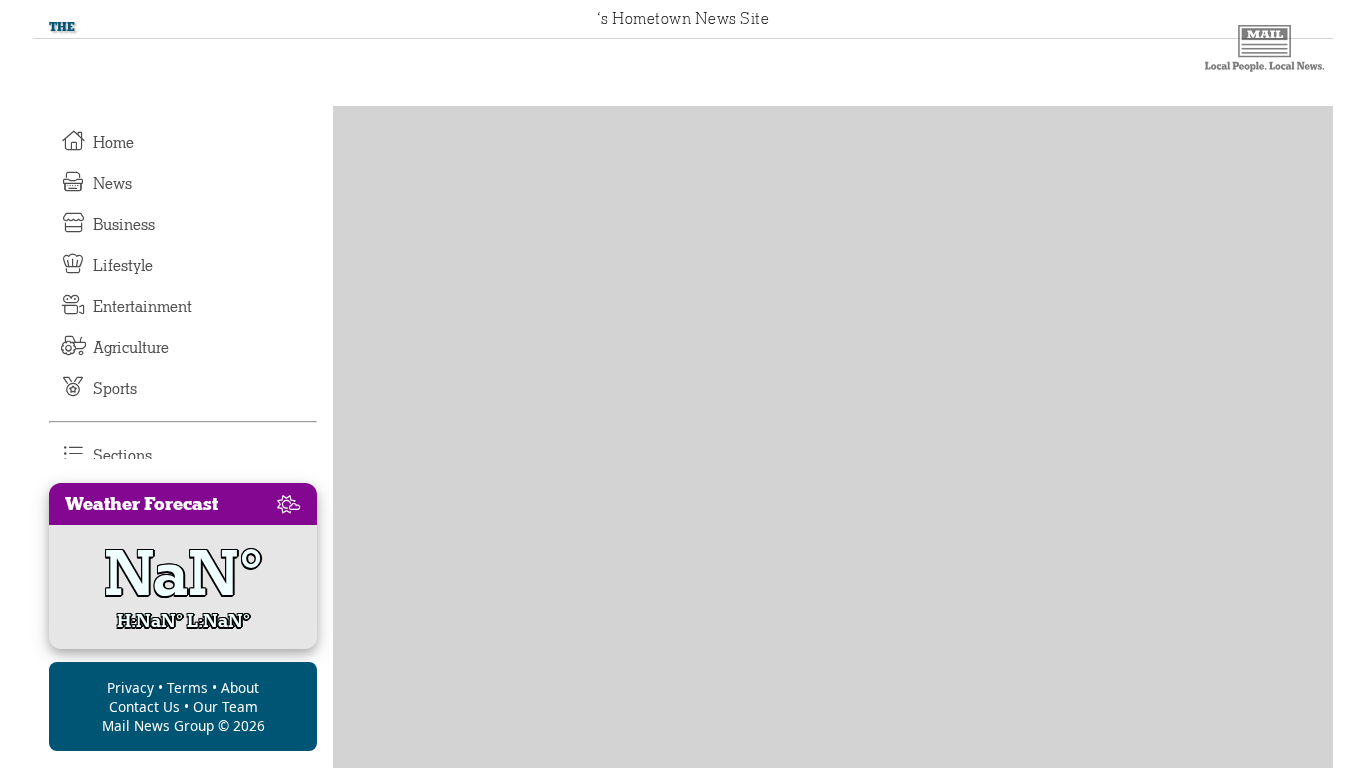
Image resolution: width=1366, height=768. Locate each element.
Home (113, 143)
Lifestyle (123, 266)
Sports (115, 389)
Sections (122, 456)
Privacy (130, 687)
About (240, 687)
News (112, 184)
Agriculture (131, 348)
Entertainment (142, 307)
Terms (187, 687)
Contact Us (144, 706)
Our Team (225, 706)
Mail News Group (158, 725)
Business (124, 225)
